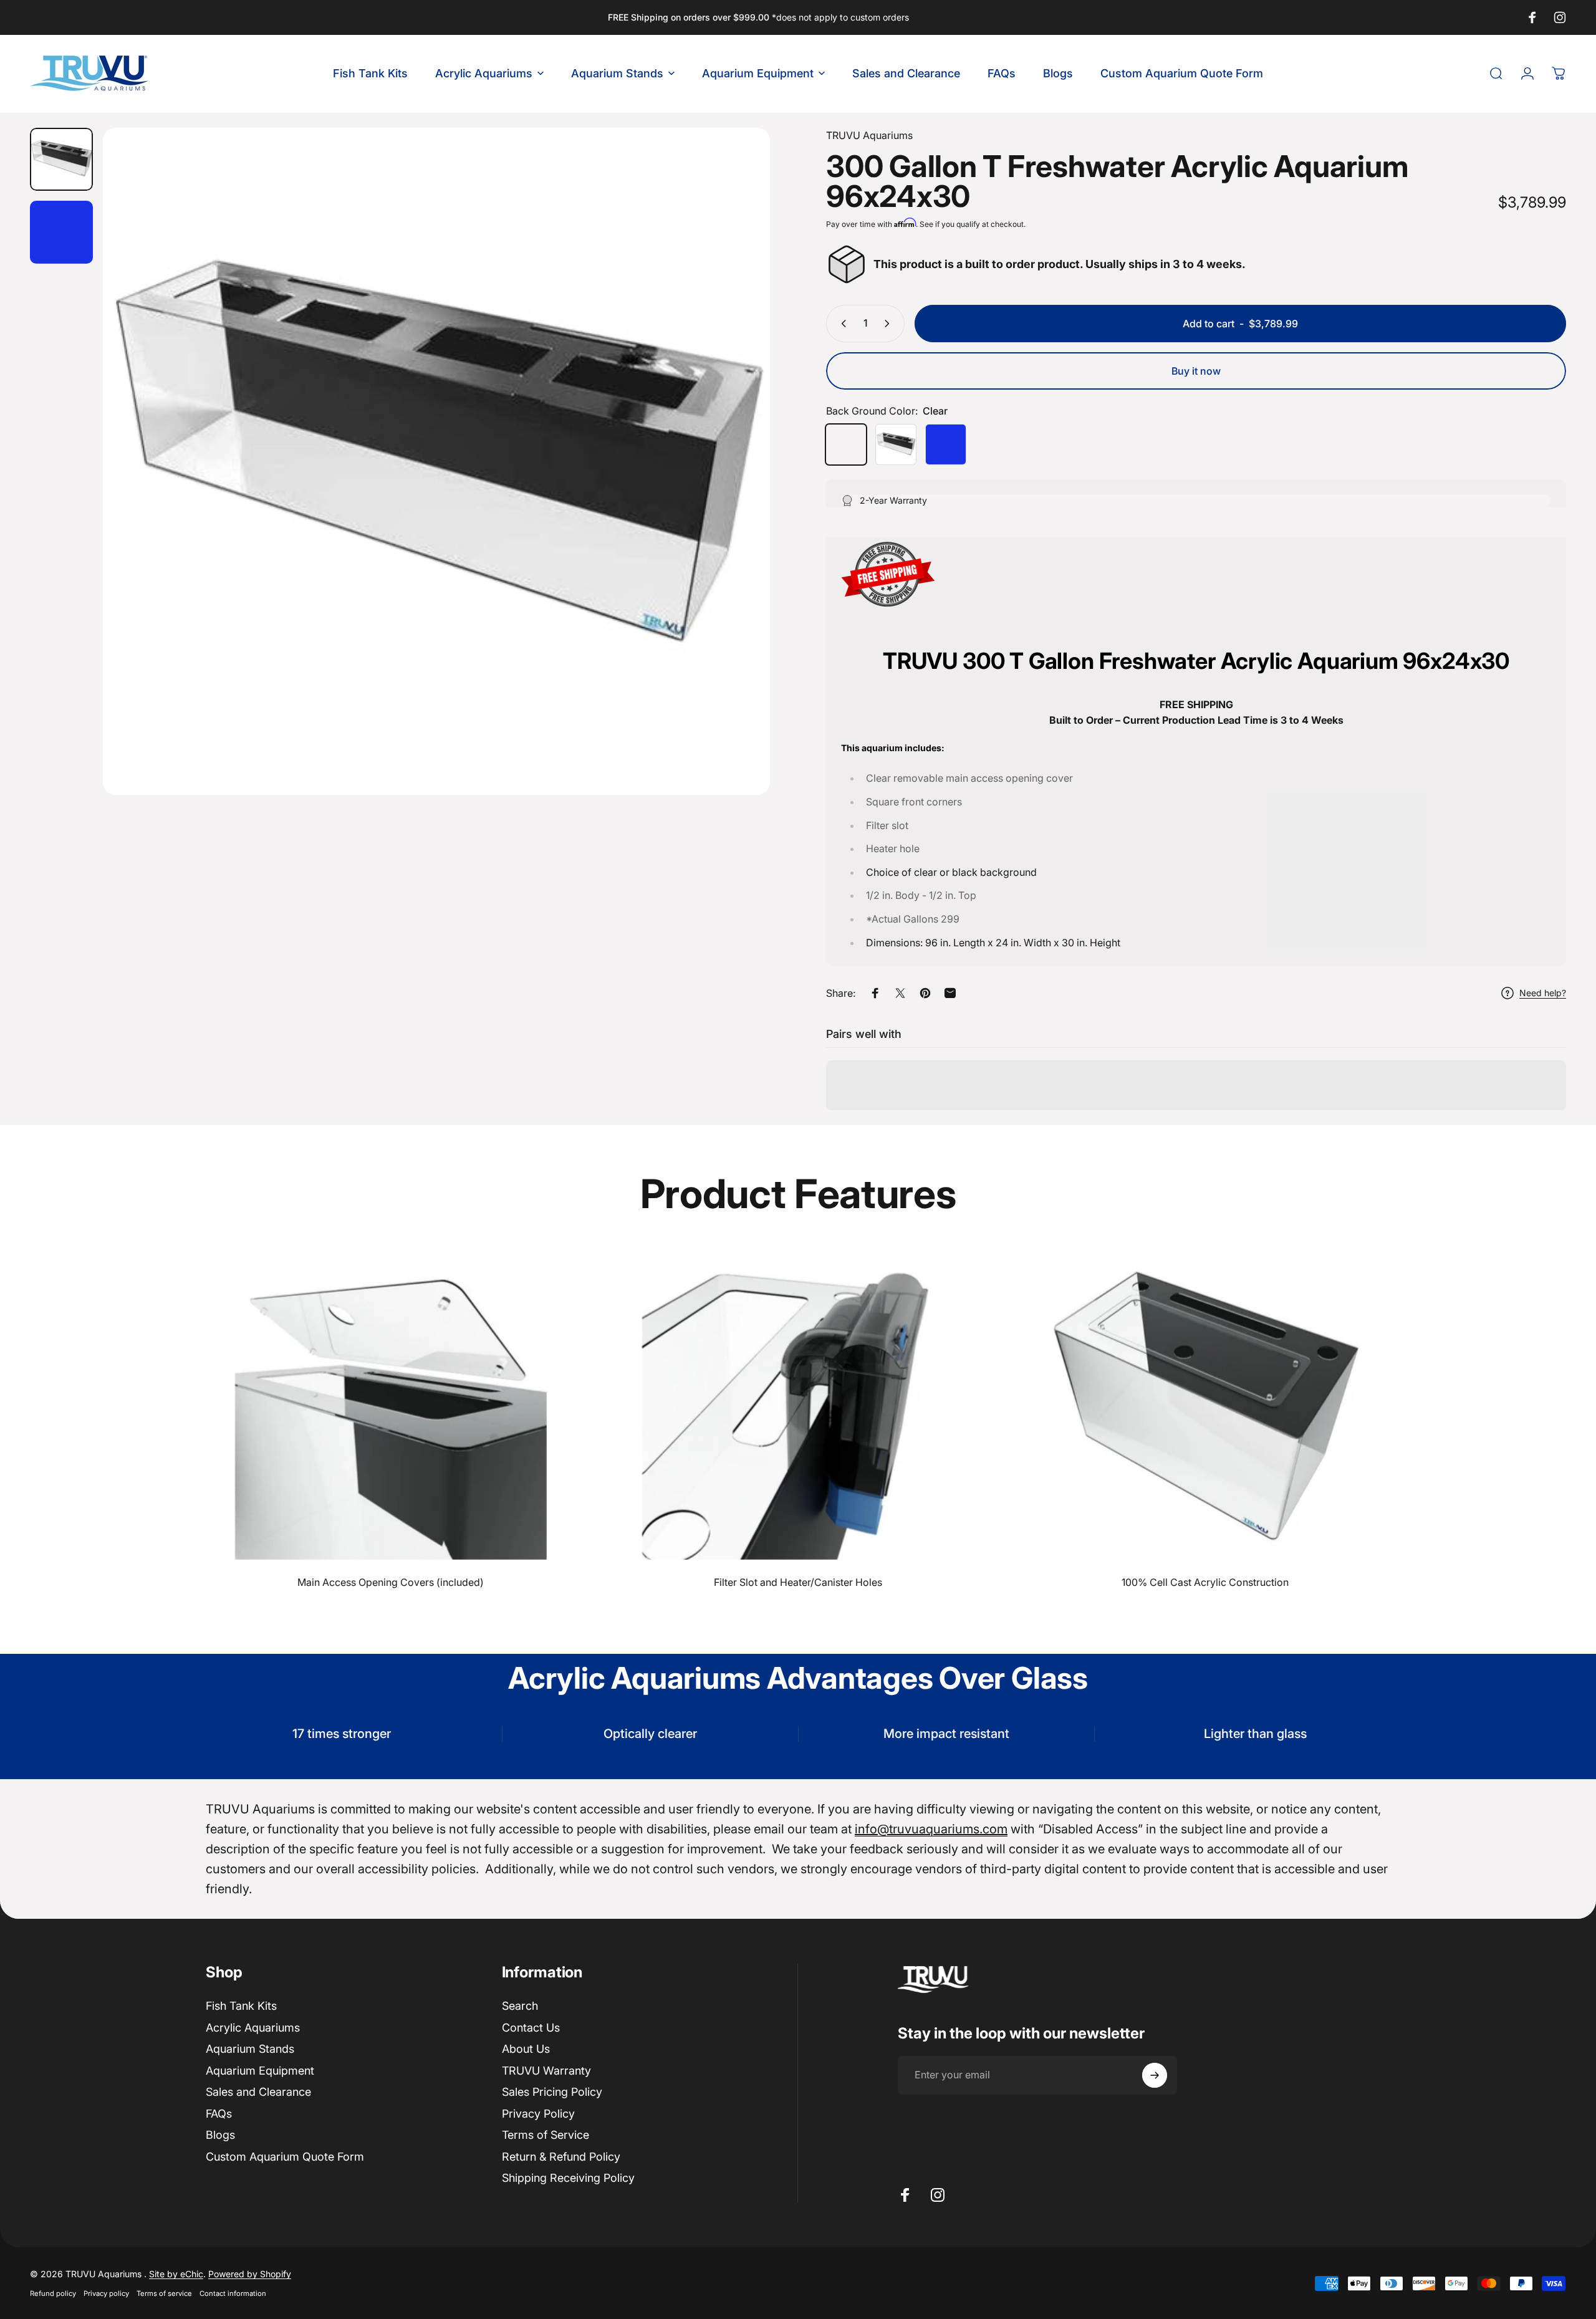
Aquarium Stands (250, 2049)
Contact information (233, 2293)
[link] (391, 1404)
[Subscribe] (1155, 2075)
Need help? (1543, 993)
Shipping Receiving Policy (568, 2178)
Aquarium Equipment (260, 2070)
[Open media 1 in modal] (436, 461)
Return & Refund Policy (561, 2156)
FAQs (219, 2113)
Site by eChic (176, 2274)
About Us (526, 2049)
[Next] (738, 491)
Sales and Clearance (258, 2092)
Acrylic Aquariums (253, 2027)
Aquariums (869, 135)
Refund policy (53, 2293)
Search (520, 2006)
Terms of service (164, 2293)
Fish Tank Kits (241, 2006)
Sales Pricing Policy (552, 2092)
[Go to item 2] (61, 232)
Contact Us (531, 2027)
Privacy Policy (538, 2113)
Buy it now (1196, 371)
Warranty (546, 2070)
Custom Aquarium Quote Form (285, 2156)
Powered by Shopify (250, 2274)
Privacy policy (106, 2293)
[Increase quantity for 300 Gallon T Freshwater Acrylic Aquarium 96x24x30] (890, 324)
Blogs (220, 2135)
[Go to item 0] (61, 159)
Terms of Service (546, 2135)
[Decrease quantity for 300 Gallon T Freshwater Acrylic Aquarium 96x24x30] (841, 324)
